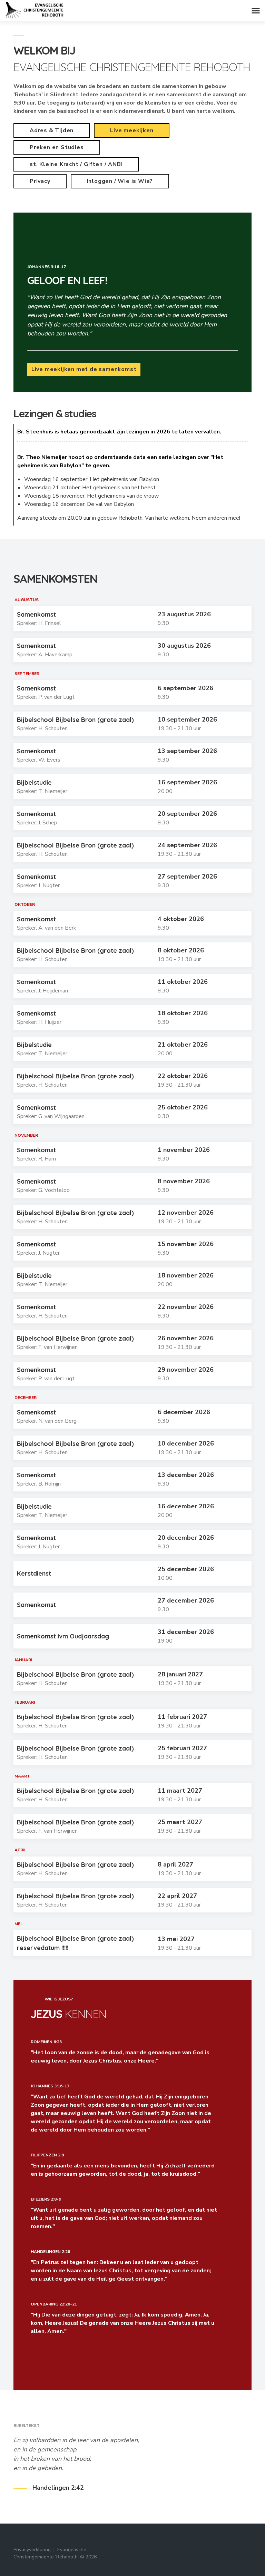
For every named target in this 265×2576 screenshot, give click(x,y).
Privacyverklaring (32, 2550)
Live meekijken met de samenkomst (84, 369)
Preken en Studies (57, 147)
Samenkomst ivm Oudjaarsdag (63, 1636)
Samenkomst (36, 614)
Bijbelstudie (34, 782)
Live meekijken (132, 130)
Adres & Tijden (52, 130)
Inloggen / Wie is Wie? (120, 181)
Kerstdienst (34, 1573)
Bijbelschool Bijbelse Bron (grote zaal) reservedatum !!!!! (75, 1943)
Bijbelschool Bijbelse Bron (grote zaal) (75, 720)
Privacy (40, 181)
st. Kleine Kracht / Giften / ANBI (76, 164)
